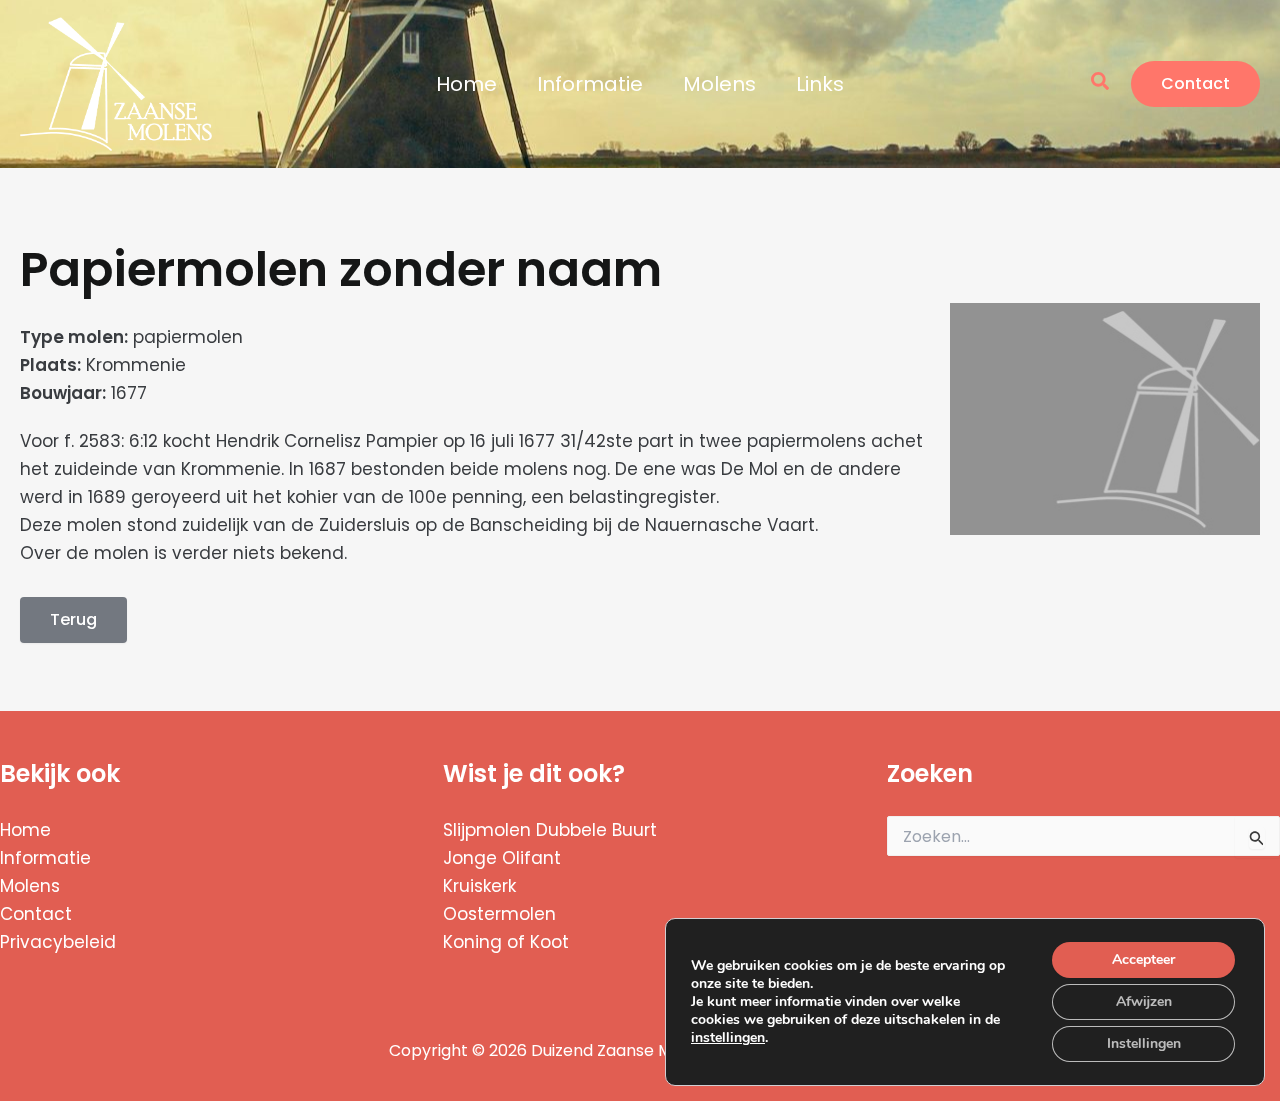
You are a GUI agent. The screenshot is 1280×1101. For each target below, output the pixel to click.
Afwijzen (1144, 1001)
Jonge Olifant (502, 858)
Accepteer (1143, 959)
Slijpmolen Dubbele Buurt (550, 830)
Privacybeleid (58, 942)
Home (466, 84)
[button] (1101, 83)
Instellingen (1144, 1043)
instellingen (728, 1038)
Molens (719, 84)
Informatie (590, 84)
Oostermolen (499, 914)
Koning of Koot (506, 942)
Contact (36, 914)
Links (820, 84)
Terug (73, 619)
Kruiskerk (479, 886)
